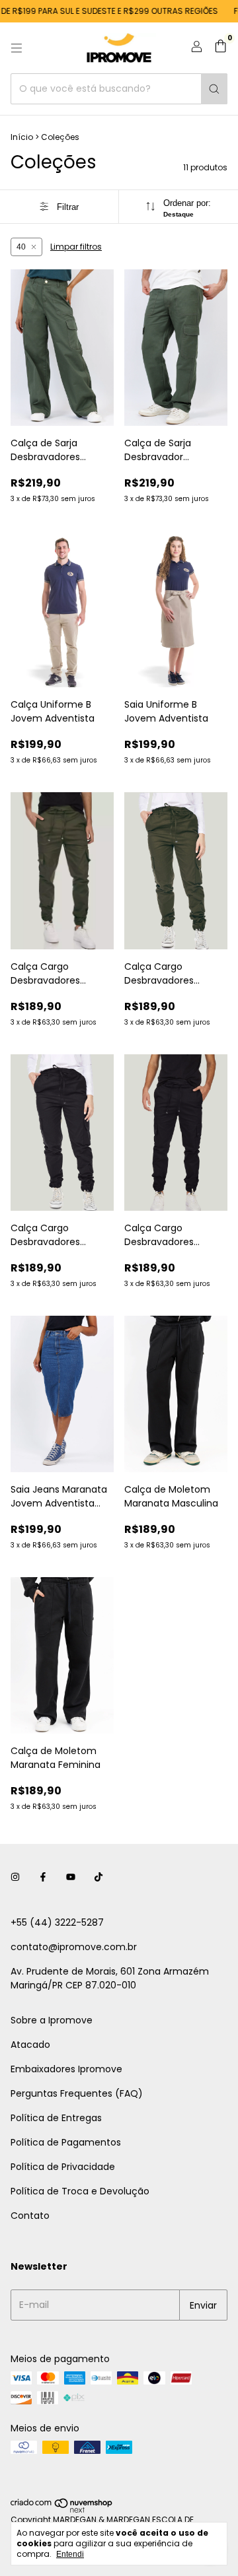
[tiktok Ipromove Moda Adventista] (99, 1877)
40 (21, 247)
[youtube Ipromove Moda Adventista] (71, 1877)
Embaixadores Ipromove (66, 2069)
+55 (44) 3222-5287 (57, 1922)
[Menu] (17, 48)
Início (22, 137)
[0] (220, 48)
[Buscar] (214, 89)
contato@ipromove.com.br (74, 1947)
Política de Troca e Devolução (80, 2191)
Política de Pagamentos (66, 2142)
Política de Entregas (56, 2118)
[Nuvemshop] (62, 2510)
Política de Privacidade (63, 2167)
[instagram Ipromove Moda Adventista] (15, 1877)
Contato (30, 2216)
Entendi (70, 2554)
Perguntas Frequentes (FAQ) (77, 2093)
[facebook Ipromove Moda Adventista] (43, 1877)
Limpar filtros (76, 247)
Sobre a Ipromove (52, 2020)
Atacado (30, 2045)
